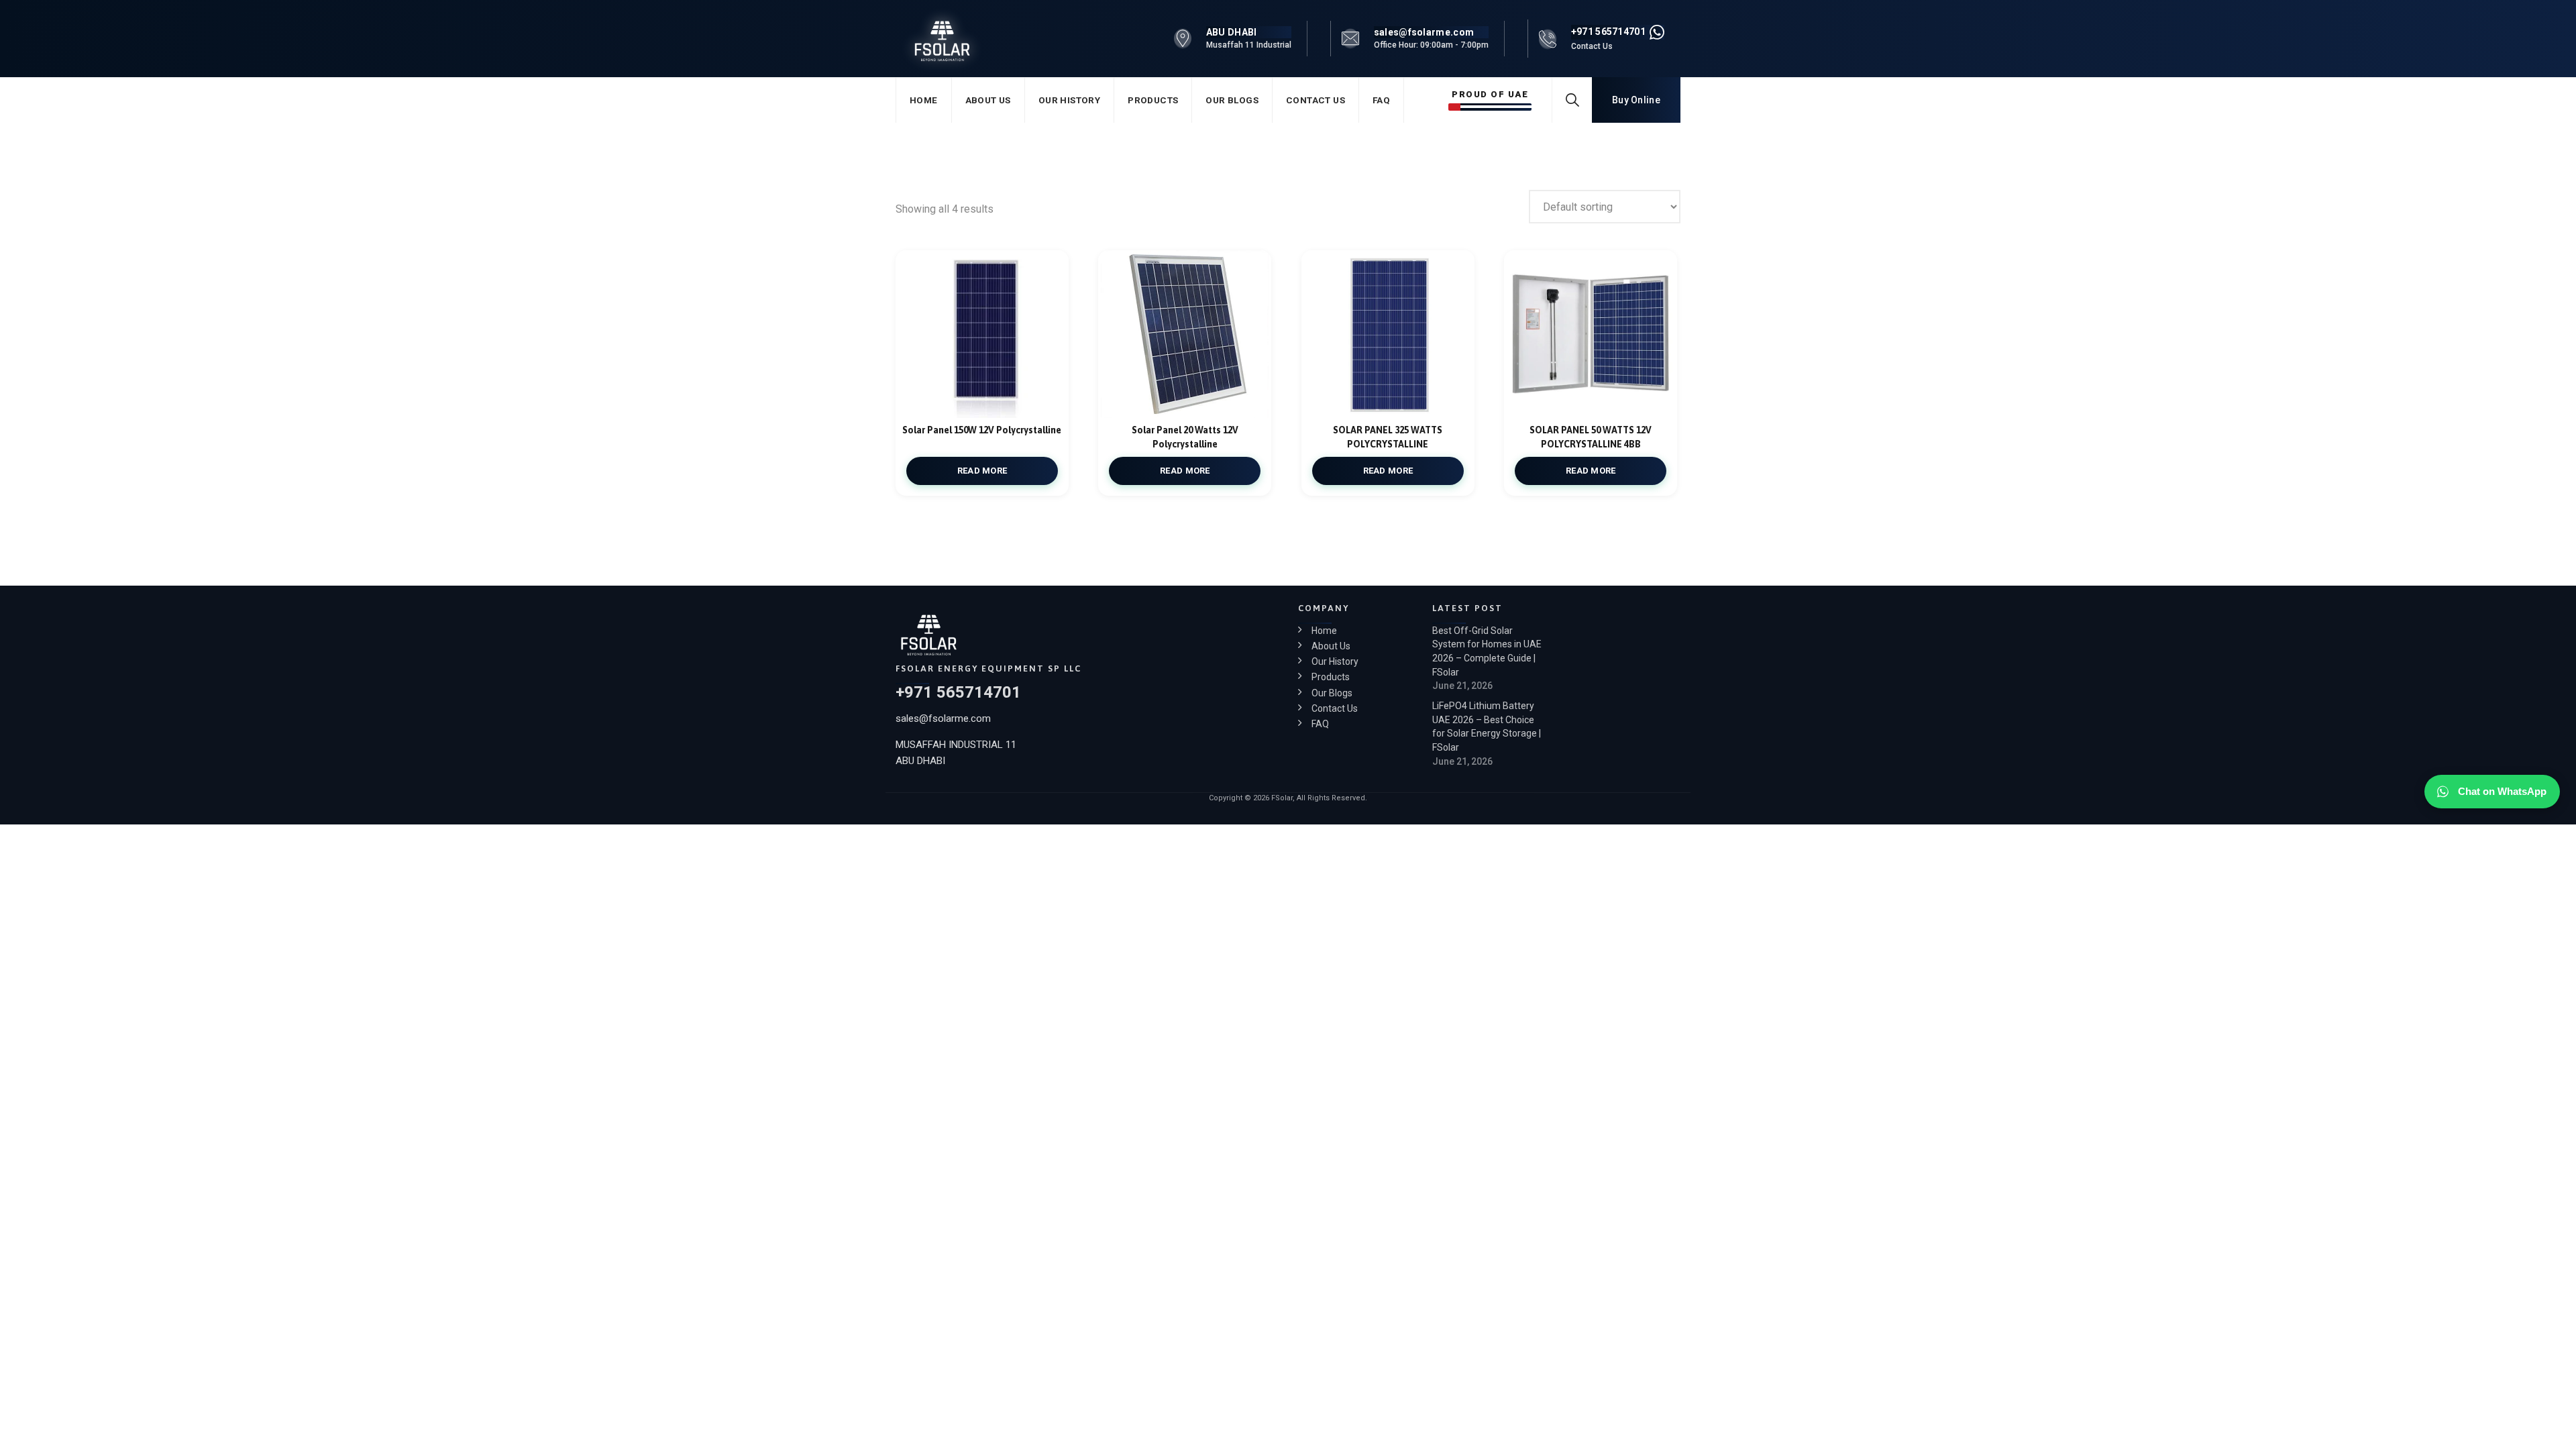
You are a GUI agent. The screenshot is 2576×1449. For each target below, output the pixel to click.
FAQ (1381, 100)
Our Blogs (1232, 100)
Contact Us (1316, 100)
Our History (1069, 100)
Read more (982, 471)
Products (1153, 100)
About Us (988, 100)
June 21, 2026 (1462, 686)
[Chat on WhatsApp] (1657, 32)
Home (924, 100)
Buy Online (1636, 100)
